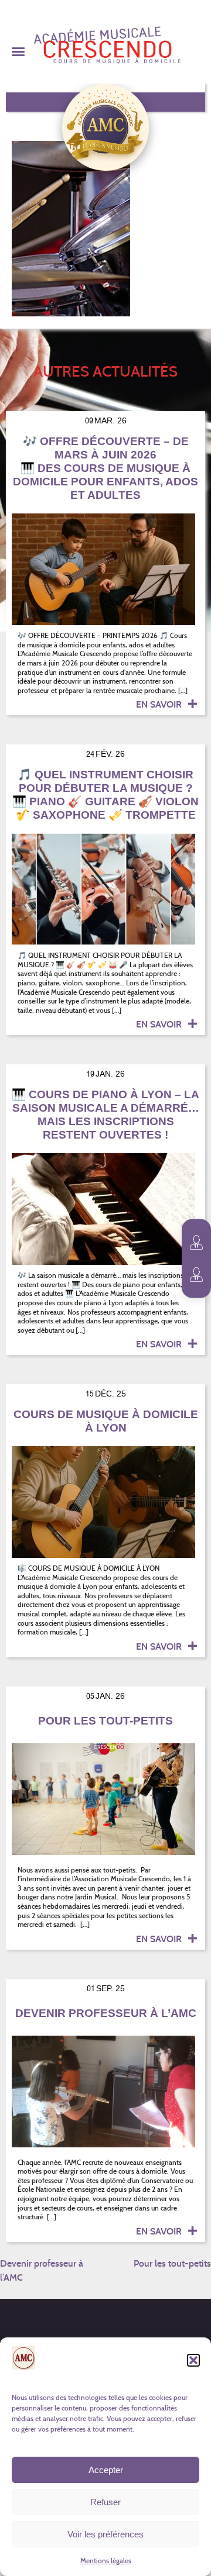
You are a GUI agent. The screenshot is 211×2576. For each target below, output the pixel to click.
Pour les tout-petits (172, 2263)
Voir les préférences (105, 2534)
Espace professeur (196, 1243)
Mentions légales (106, 2561)
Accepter (106, 2470)
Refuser (105, 2502)
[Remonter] (196, 2535)
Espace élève (196, 1275)
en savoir (160, 704)
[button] (193, 2360)
